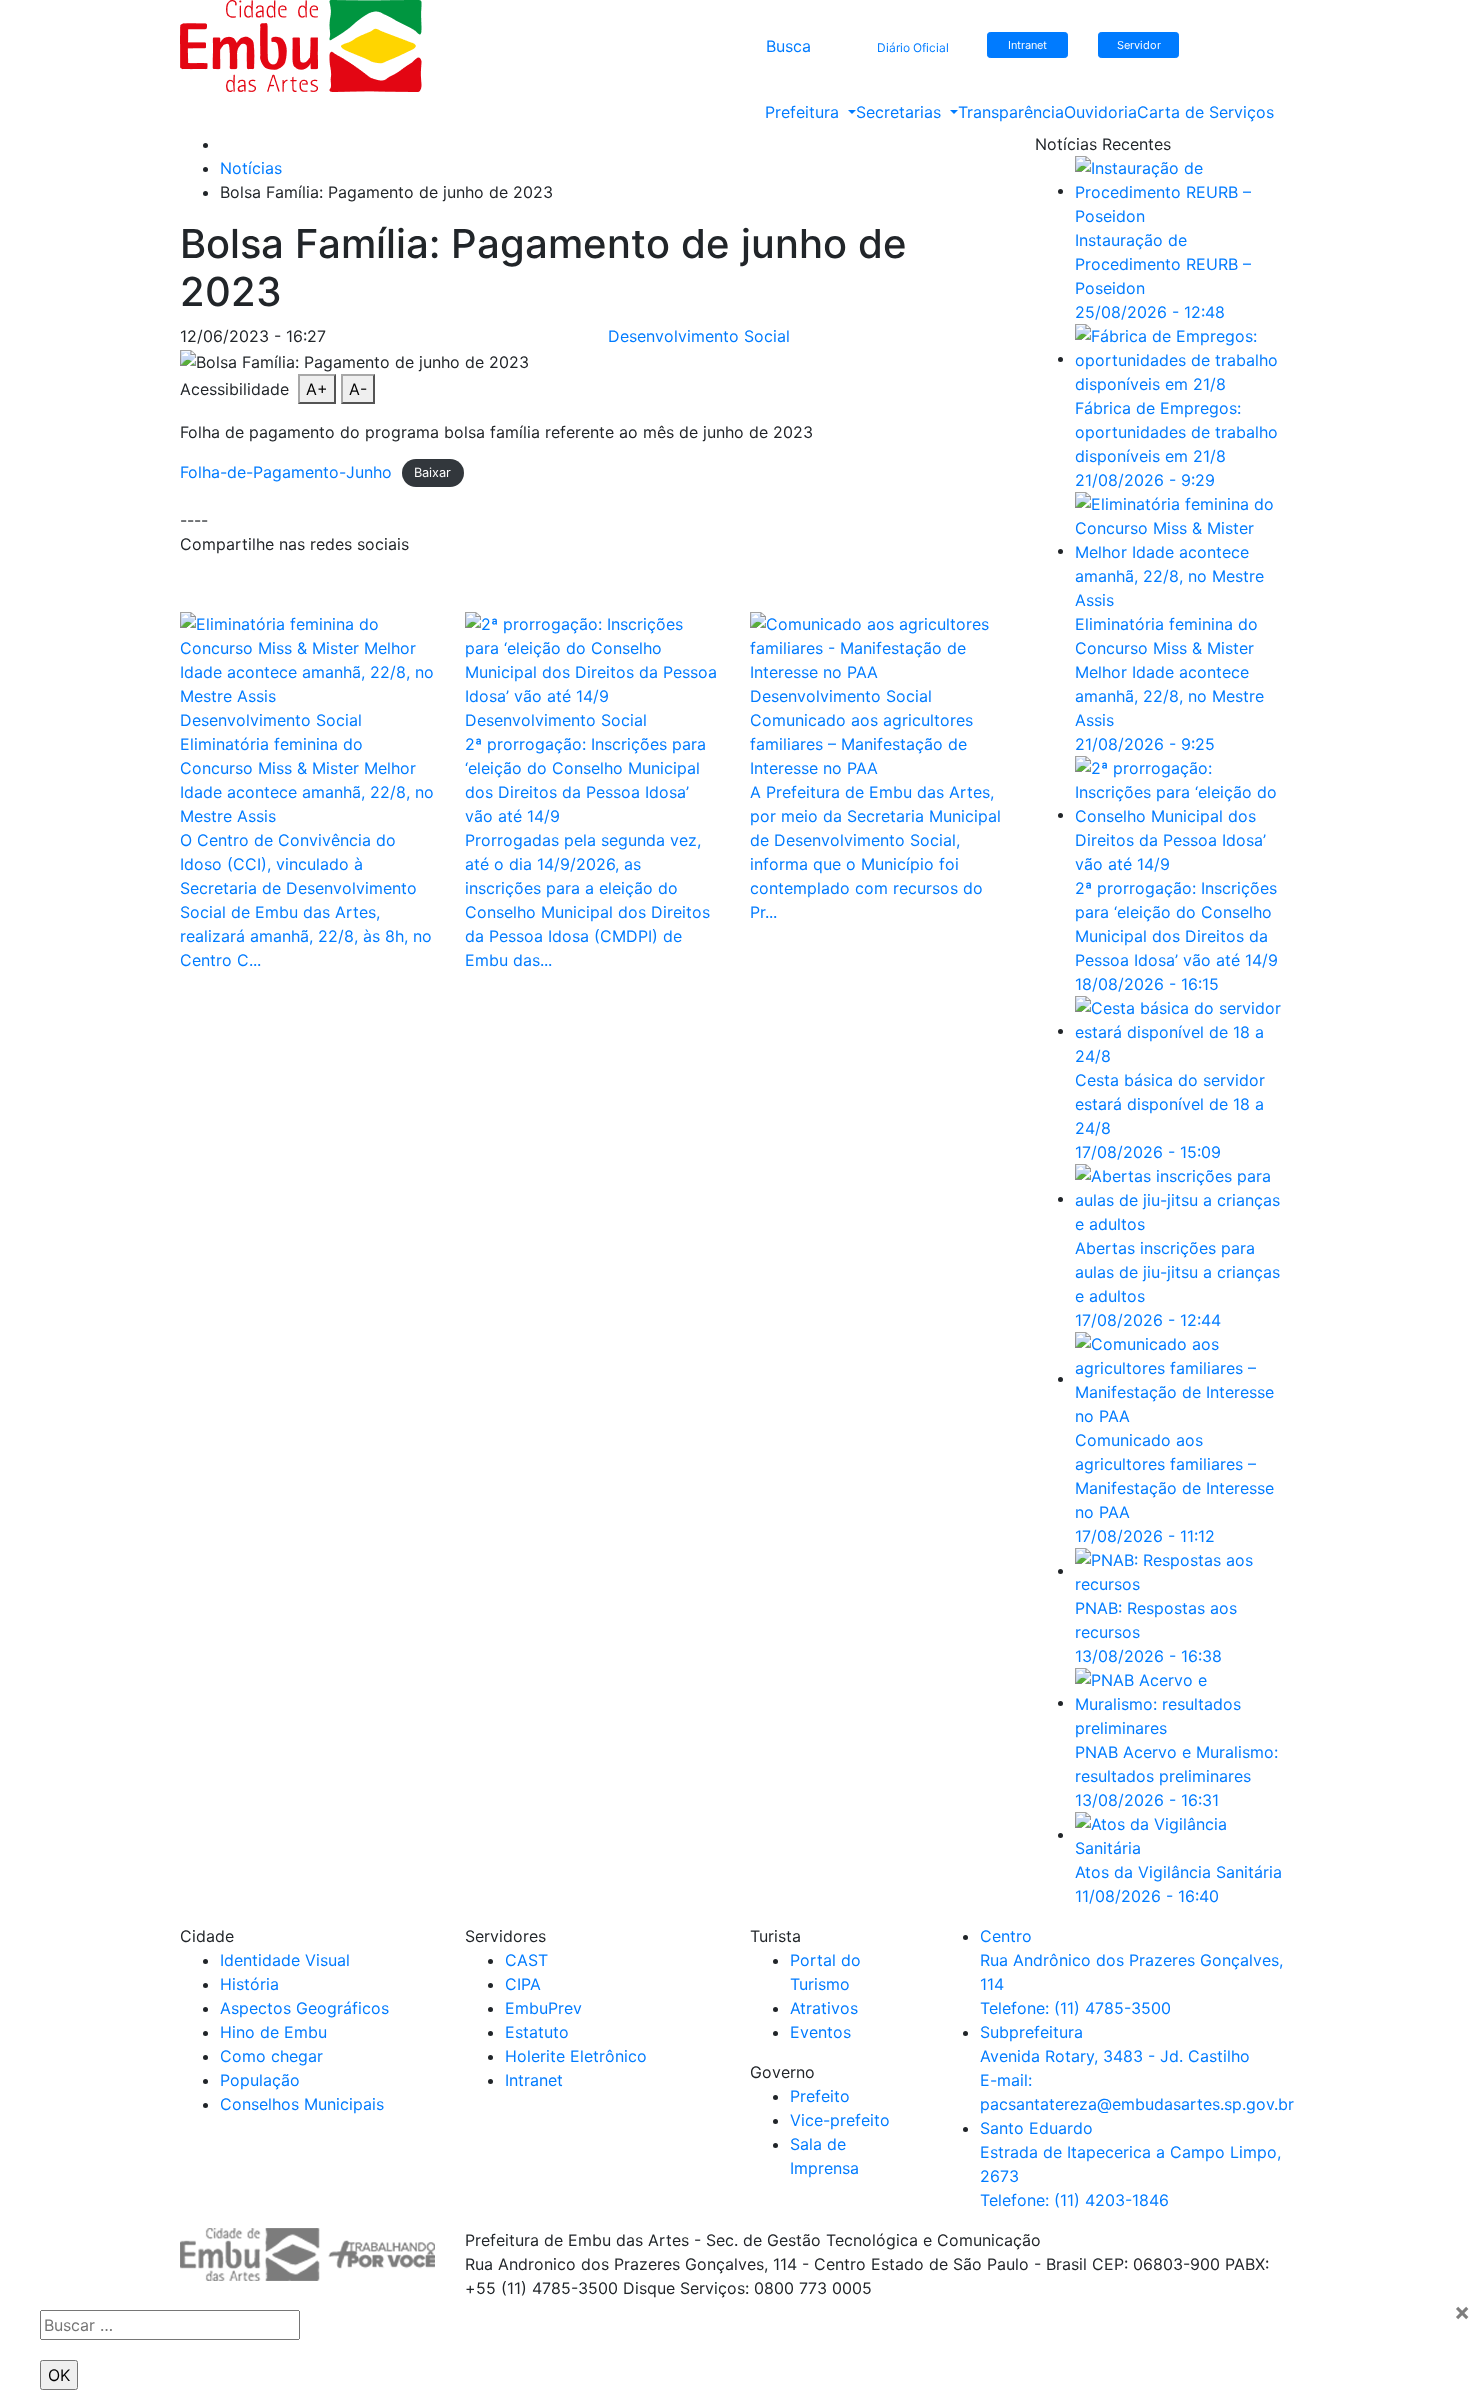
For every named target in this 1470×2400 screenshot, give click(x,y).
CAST (526, 1960)
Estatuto (537, 2032)
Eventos (820, 2032)
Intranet (534, 2080)
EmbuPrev (543, 2008)
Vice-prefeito (840, 2120)
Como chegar (271, 2056)
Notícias (251, 168)
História (249, 1984)
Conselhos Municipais (302, 2104)
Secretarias (901, 112)
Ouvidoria (1100, 112)
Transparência (1011, 112)
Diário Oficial (913, 47)
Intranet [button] (1027, 45)
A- (358, 389)
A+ (317, 389)
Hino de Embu (273, 2032)
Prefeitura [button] (804, 112)
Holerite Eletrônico (576, 2056)
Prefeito (820, 2096)
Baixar (432, 473)
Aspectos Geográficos (304, 2008)
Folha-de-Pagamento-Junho (286, 472)
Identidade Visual (285, 1960)
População (260, 2080)
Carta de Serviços (1205, 112)
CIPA (523, 1984)
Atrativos (824, 2008)
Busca (788, 46)
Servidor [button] (1139, 45)
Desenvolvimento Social (699, 336)
